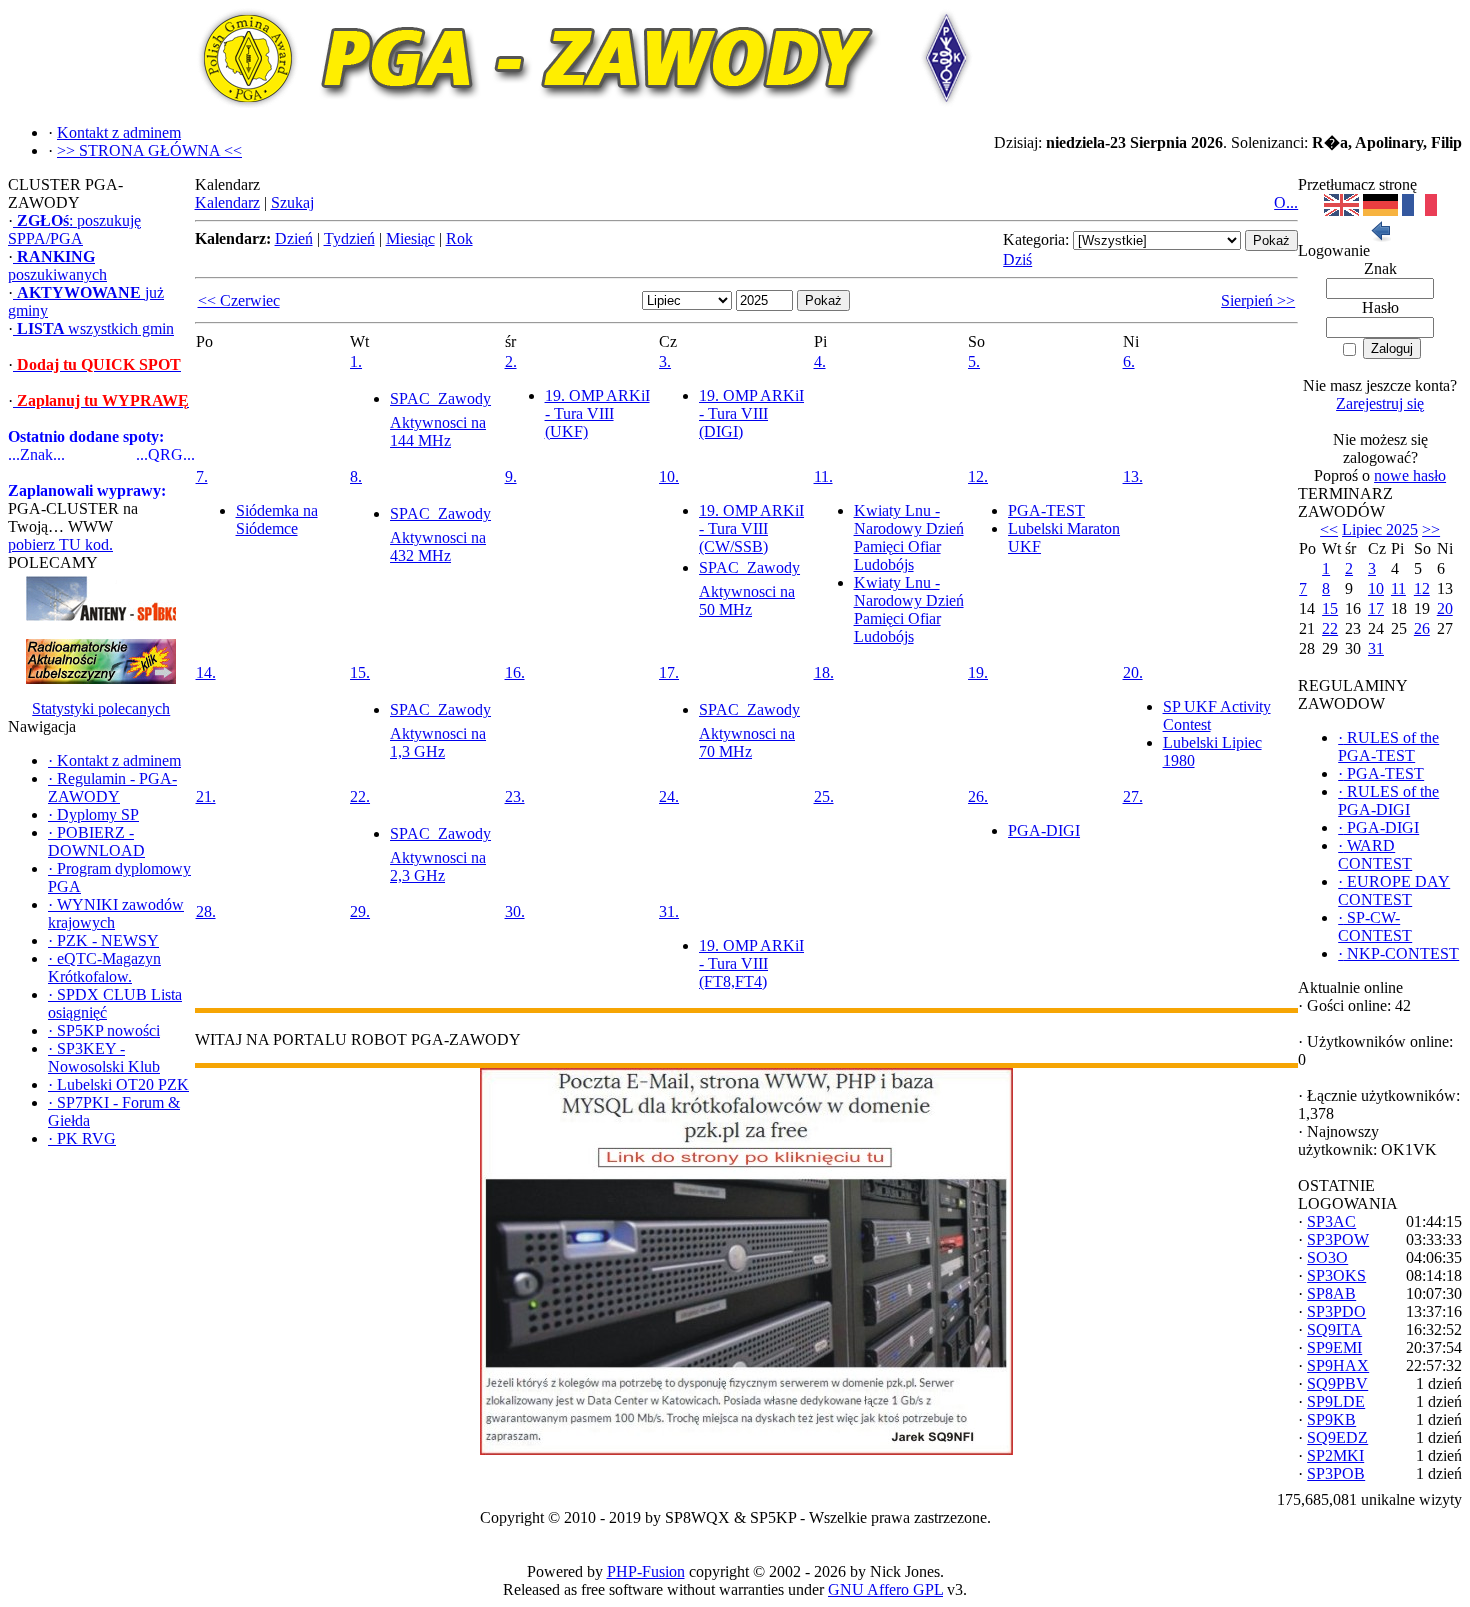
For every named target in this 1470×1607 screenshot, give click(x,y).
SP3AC (1331, 1221)
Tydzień (349, 238)
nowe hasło (1410, 475)
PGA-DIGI (1044, 830)
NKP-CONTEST (1398, 953)
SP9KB (1331, 1419)
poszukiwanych (57, 265)
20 (1445, 608)
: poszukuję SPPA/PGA (74, 229)
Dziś (1017, 259)
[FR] (1419, 210)
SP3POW (1338, 1239)
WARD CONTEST (1375, 854)
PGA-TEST (1046, 510)
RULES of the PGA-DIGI (1388, 800)
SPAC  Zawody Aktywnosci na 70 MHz (749, 730)
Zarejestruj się (1380, 403)
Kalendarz (227, 202)
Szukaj (292, 202)
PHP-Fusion (646, 1571)
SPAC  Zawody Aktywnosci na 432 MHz (440, 534)
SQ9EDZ (1337, 1437)
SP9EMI (1334, 1347)
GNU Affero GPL (885, 1589)
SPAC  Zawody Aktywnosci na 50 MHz (749, 588)
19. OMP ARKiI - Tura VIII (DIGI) (751, 413)
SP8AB (1331, 1293)
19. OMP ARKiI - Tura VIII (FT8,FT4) (751, 963)
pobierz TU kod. (60, 544)
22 (1330, 628)
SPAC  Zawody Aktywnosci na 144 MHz (440, 419)
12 (1422, 588)
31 (1376, 648)
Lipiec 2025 (1380, 529)
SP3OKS (1336, 1275)
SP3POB (1336, 1473)
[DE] (1380, 210)
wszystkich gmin (95, 328)
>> (1431, 529)
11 (1398, 588)
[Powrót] (1380, 236)
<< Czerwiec (239, 300)
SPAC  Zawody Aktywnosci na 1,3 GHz (440, 730)
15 (1330, 608)
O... (1286, 202)
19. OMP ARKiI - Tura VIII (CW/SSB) (751, 528)
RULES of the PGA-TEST (1388, 746)
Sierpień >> (1258, 300)
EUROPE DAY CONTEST (1394, 890)
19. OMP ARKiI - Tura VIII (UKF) (597, 413)
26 (1422, 628)
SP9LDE (1336, 1401)
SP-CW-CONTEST (1375, 926)
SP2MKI (1335, 1455)
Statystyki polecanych (101, 708)
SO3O (1327, 1257)
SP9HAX (1338, 1365)
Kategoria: (1036, 239)
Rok (459, 238)
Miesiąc (410, 238)
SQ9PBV (1337, 1383)
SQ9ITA (1334, 1329)
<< (1329, 529)
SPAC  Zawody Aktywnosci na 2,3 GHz (440, 854)
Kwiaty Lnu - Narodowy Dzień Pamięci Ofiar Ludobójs (909, 537)
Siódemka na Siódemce (277, 519)
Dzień (294, 238)
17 (1376, 608)
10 (1376, 588)
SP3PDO (1336, 1311)
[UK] (1341, 210)
